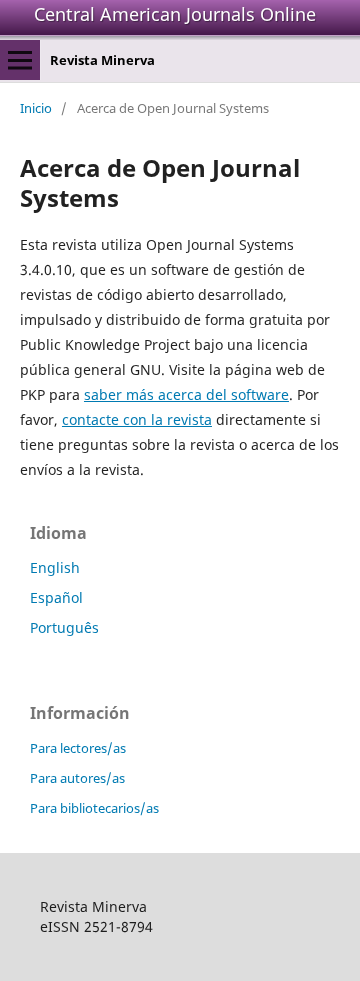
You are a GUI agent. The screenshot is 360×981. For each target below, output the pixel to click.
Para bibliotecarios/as (94, 808)
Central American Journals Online (175, 14)
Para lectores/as (78, 748)
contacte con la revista (137, 419)
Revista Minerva (102, 60)
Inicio (36, 108)
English (55, 567)
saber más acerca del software (186, 394)
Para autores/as (77, 778)
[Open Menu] (20, 60)
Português (64, 627)
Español (56, 597)
